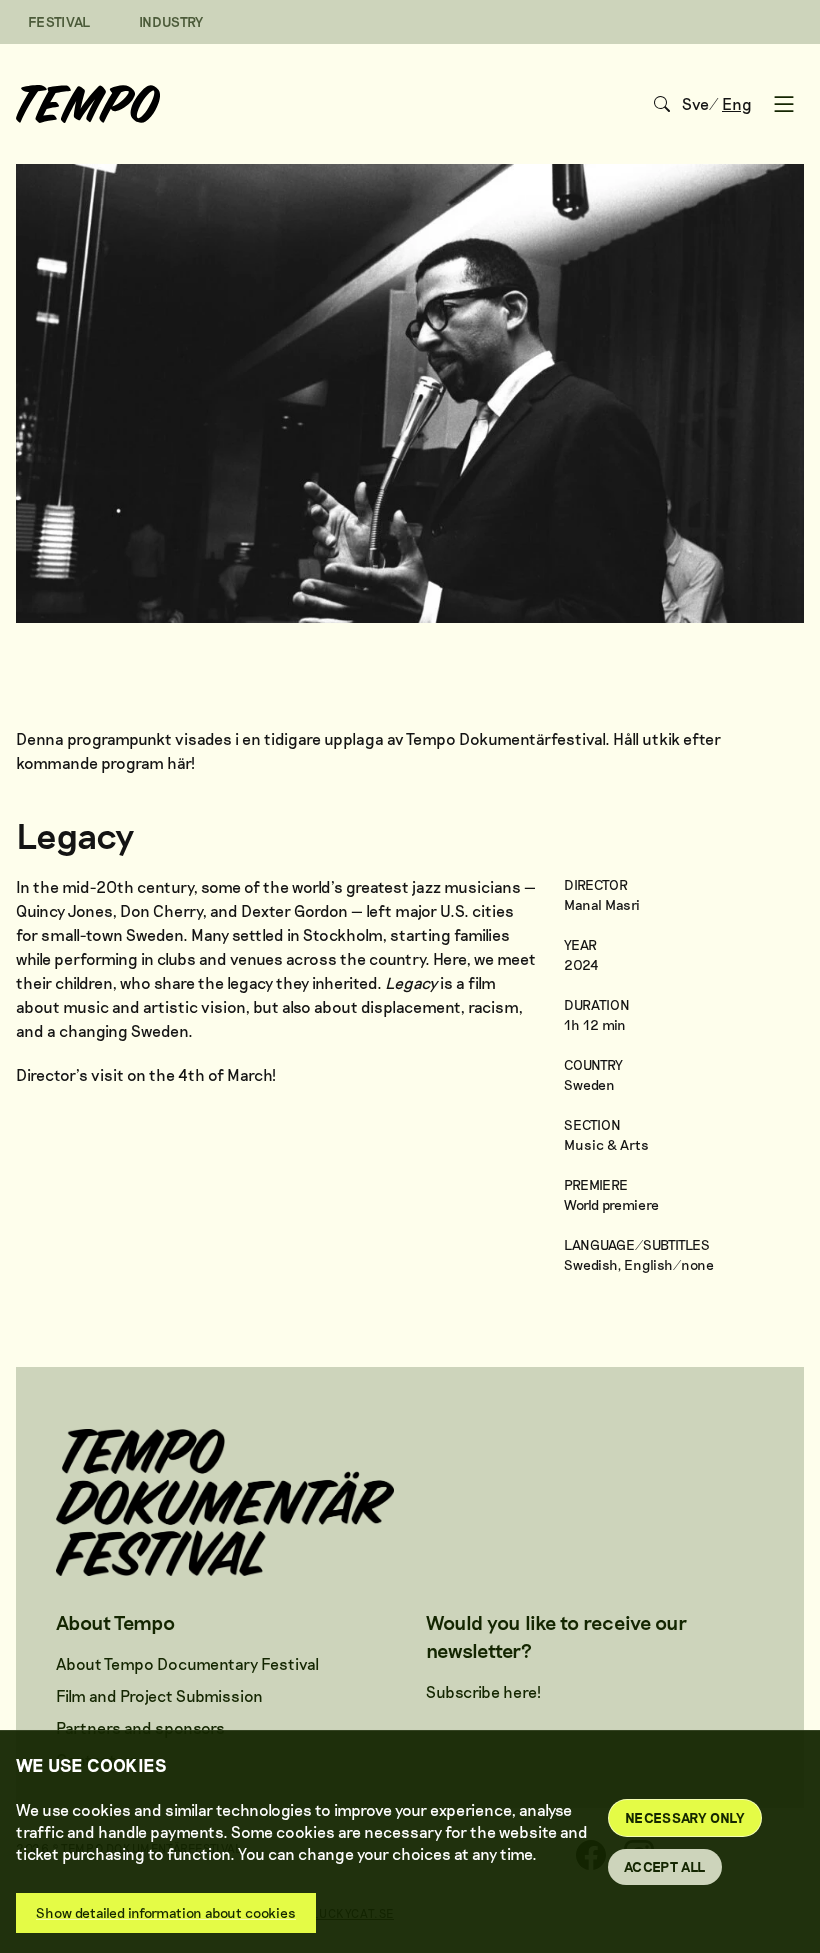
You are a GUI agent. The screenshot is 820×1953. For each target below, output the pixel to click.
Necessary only (685, 1817)
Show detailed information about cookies (166, 1912)
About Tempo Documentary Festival (187, 1663)
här (179, 762)
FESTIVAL (59, 21)
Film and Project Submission (159, 1695)
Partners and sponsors (140, 1727)
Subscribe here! (483, 1691)
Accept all (665, 1866)
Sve (695, 103)
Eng (737, 103)
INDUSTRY (171, 21)
